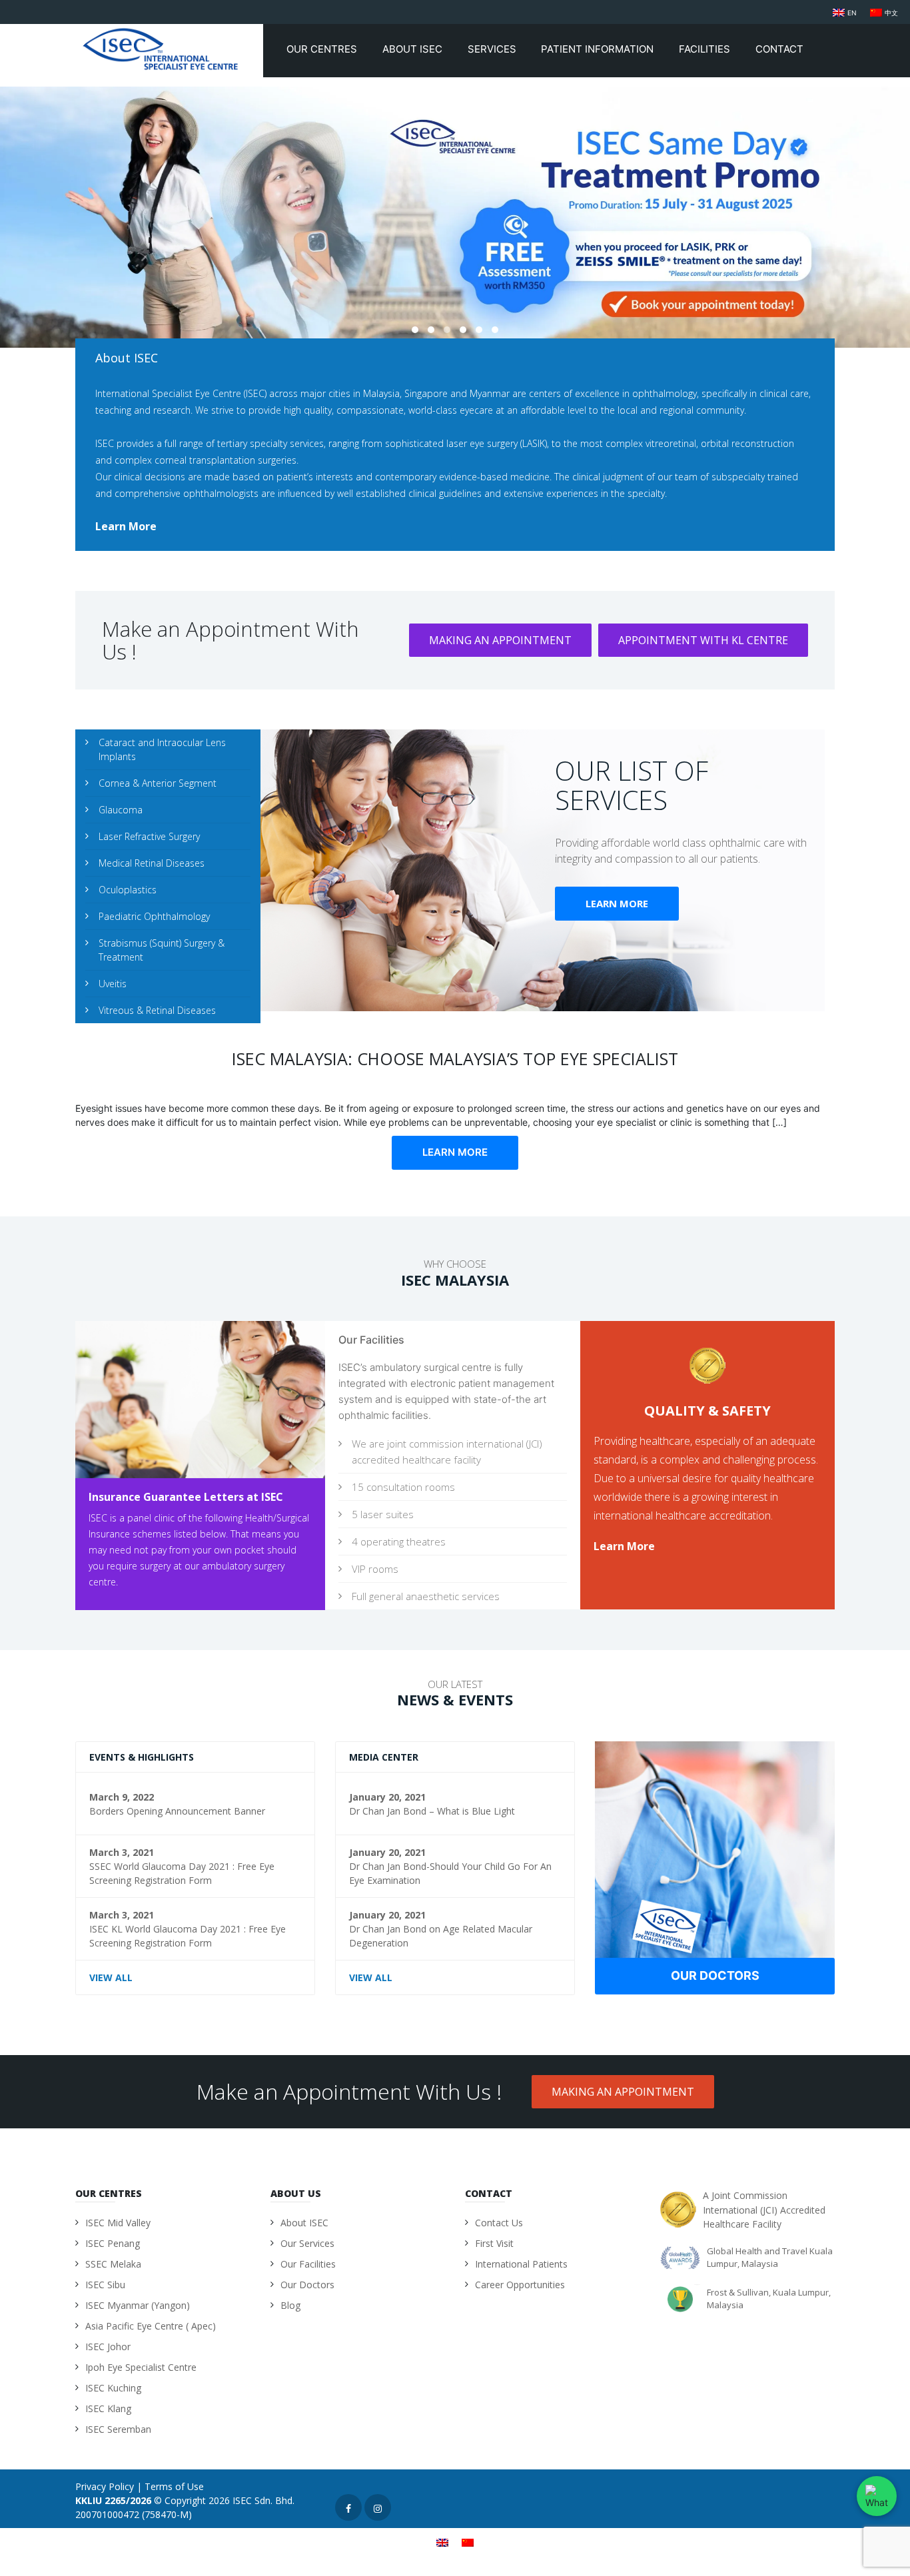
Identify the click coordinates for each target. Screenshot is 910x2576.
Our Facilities (308, 2264)
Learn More (617, 903)
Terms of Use (174, 2486)
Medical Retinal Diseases (152, 863)
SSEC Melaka (113, 2264)
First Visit (494, 2243)
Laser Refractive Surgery (149, 836)
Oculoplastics (128, 890)
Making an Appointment (500, 640)
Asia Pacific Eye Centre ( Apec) (151, 2326)
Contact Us (499, 2223)
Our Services (307, 2243)
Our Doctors (715, 1975)
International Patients (521, 2264)
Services (493, 49)
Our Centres (323, 49)
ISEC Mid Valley (118, 2223)
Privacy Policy (105, 2486)
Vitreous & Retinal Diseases (157, 1010)
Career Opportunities (520, 2285)
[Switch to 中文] (468, 2542)
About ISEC (414, 49)
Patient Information (599, 49)
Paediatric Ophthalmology (154, 916)
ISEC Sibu (105, 2285)
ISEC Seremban (118, 2429)
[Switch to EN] (442, 2542)
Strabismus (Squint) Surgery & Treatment (162, 950)
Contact (781, 49)
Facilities (706, 49)
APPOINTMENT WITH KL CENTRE (703, 640)
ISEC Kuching (113, 2388)
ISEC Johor (108, 2347)
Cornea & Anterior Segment (158, 783)
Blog (290, 2305)
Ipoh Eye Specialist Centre (141, 2367)
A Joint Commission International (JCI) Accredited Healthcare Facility (764, 2210)
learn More (126, 526)
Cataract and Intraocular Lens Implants (162, 749)
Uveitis (113, 984)
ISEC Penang (113, 2243)
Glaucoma (121, 810)
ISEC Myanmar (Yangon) (138, 2305)
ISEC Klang (108, 2408)
